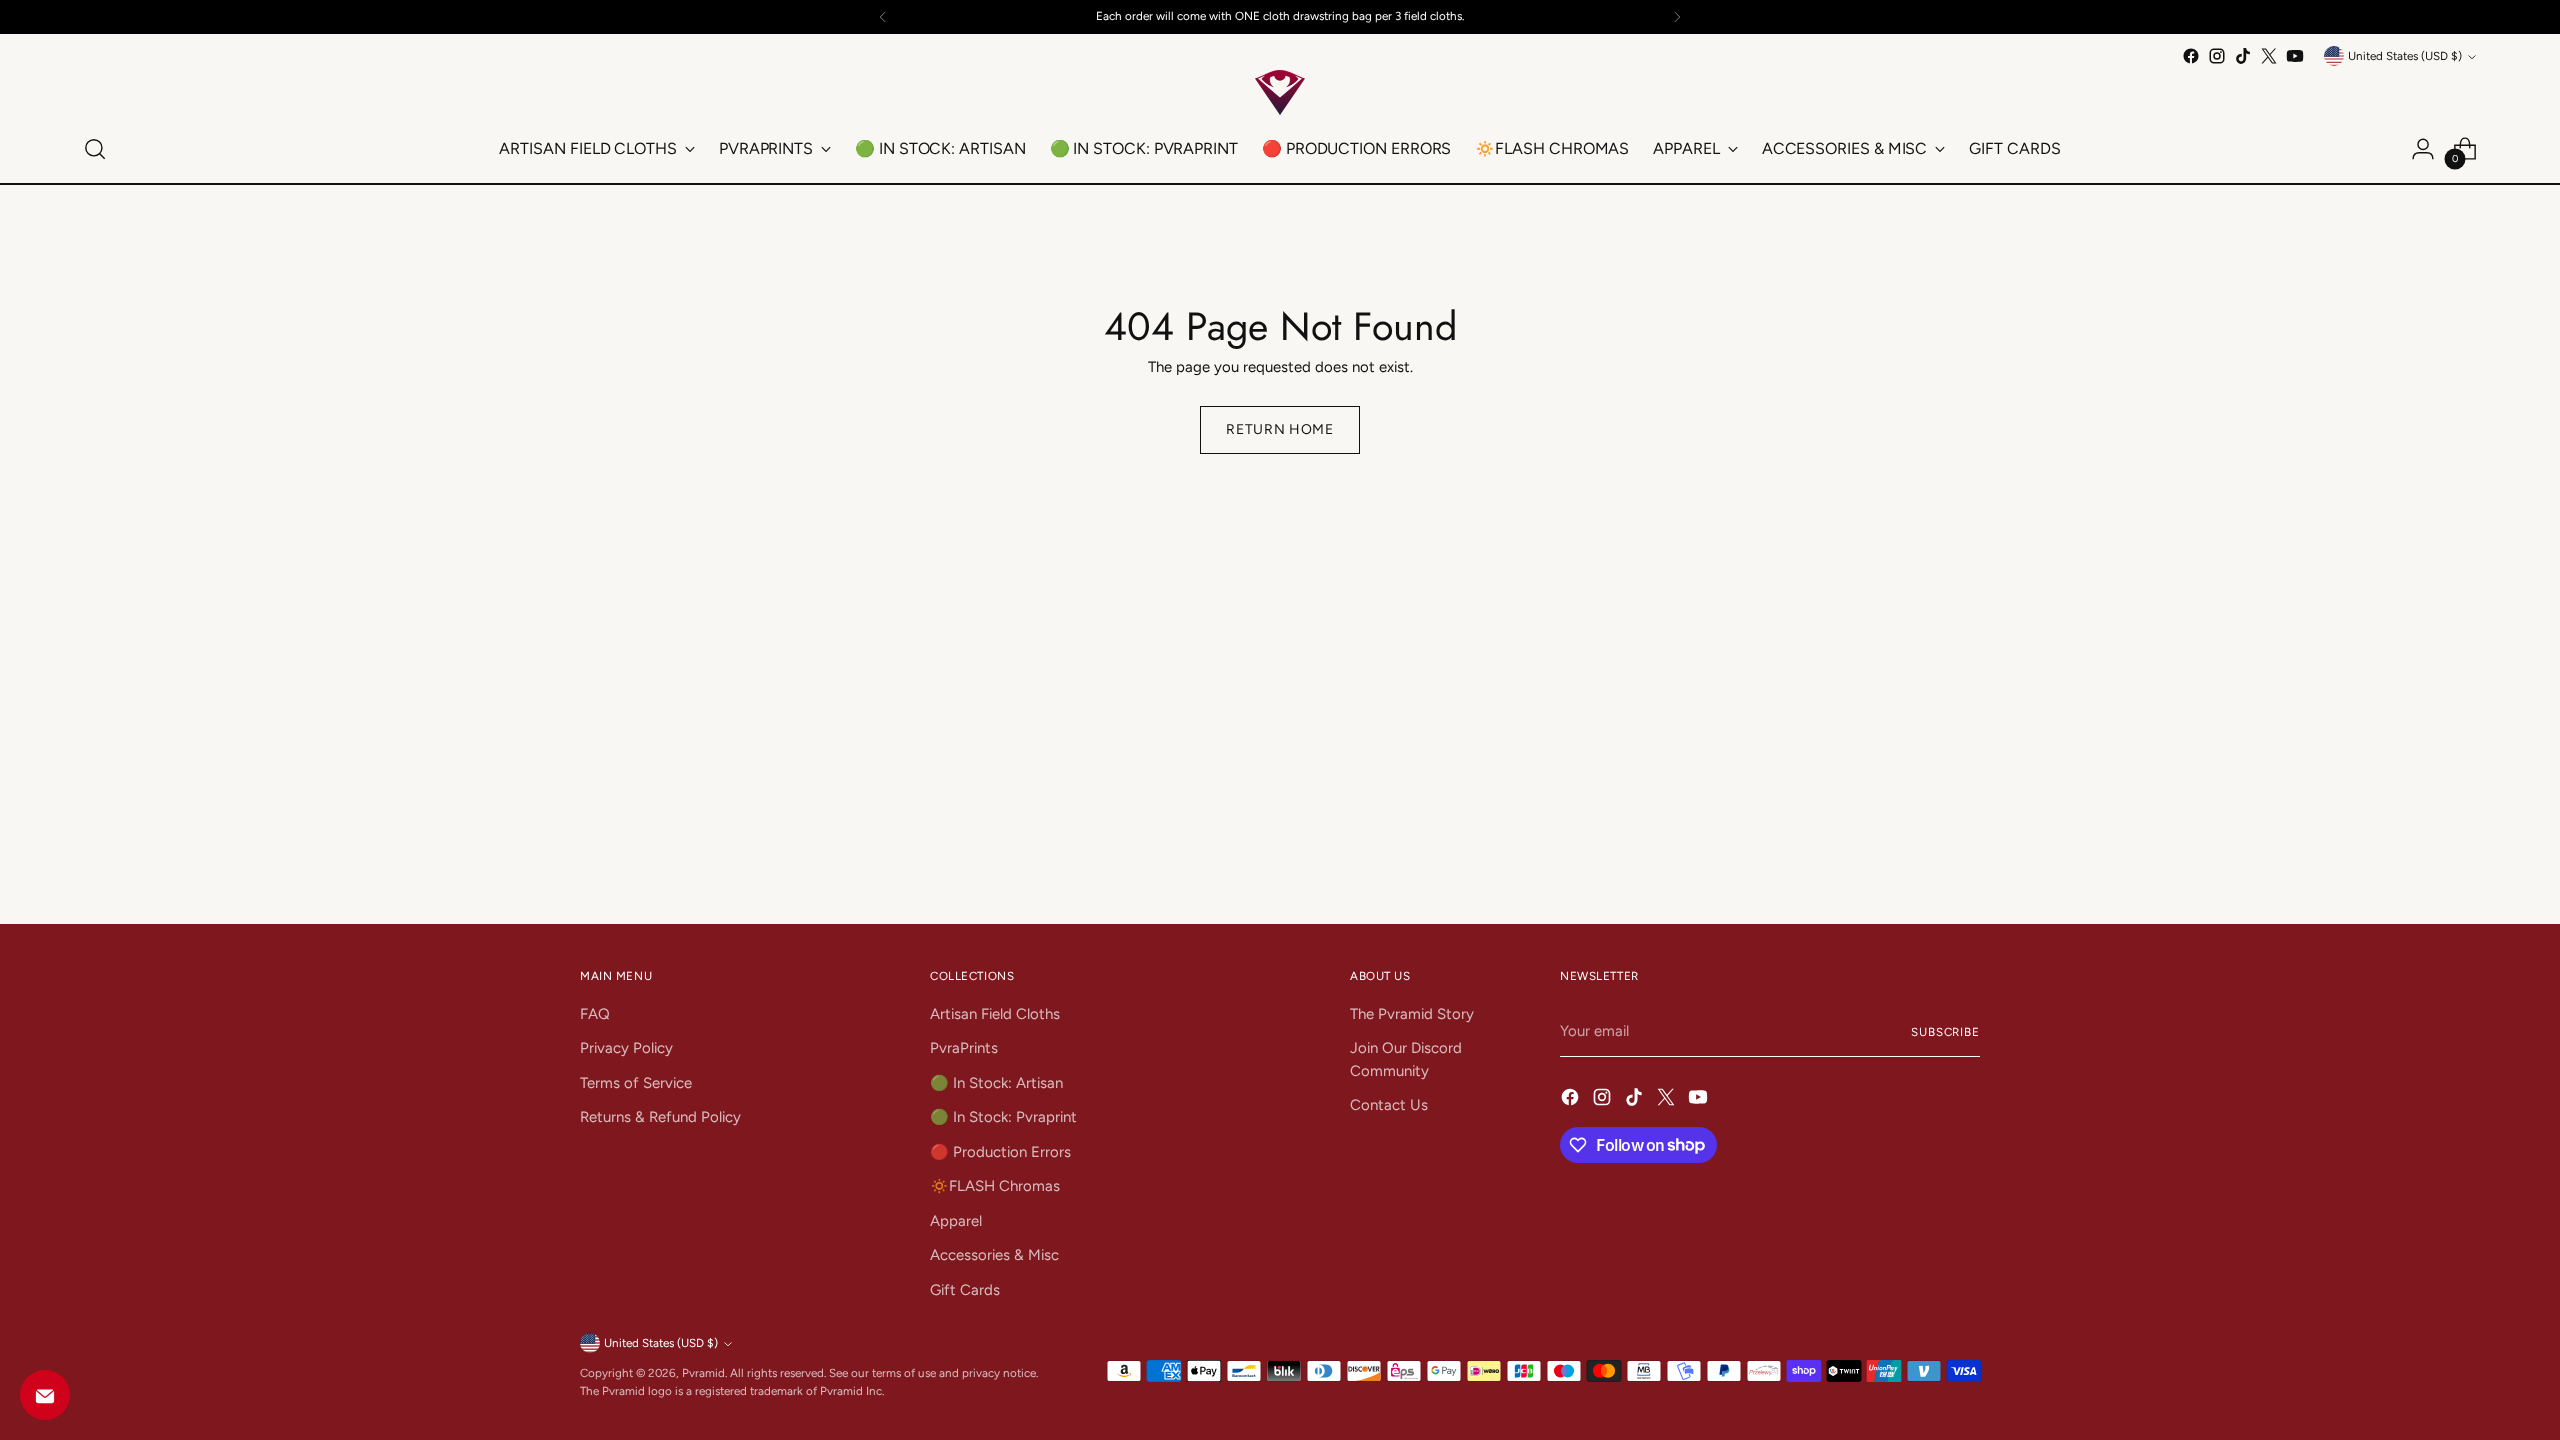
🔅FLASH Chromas (995, 1186)
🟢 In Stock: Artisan (996, 1083)
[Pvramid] (1280, 92)
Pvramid (703, 1373)
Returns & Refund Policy (660, 1117)
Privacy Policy (626, 1048)
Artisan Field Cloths (995, 1014)
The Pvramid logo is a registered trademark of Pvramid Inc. (732, 1391)
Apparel (956, 1221)
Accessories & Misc (994, 1255)
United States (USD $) (2405, 56)
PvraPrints (964, 1048)
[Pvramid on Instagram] (2217, 56)
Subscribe (1945, 1032)
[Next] (1677, 17)
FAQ (595, 1014)
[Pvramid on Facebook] (2191, 56)
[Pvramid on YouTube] (2295, 56)
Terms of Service (636, 1083)
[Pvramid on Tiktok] (2243, 56)
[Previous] (883, 17)
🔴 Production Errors (1000, 1152)
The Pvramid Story (1412, 1014)
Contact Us (1389, 1105)
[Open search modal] (95, 149)
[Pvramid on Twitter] (2269, 56)
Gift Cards (965, 1290)
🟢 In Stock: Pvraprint (1003, 1117)
